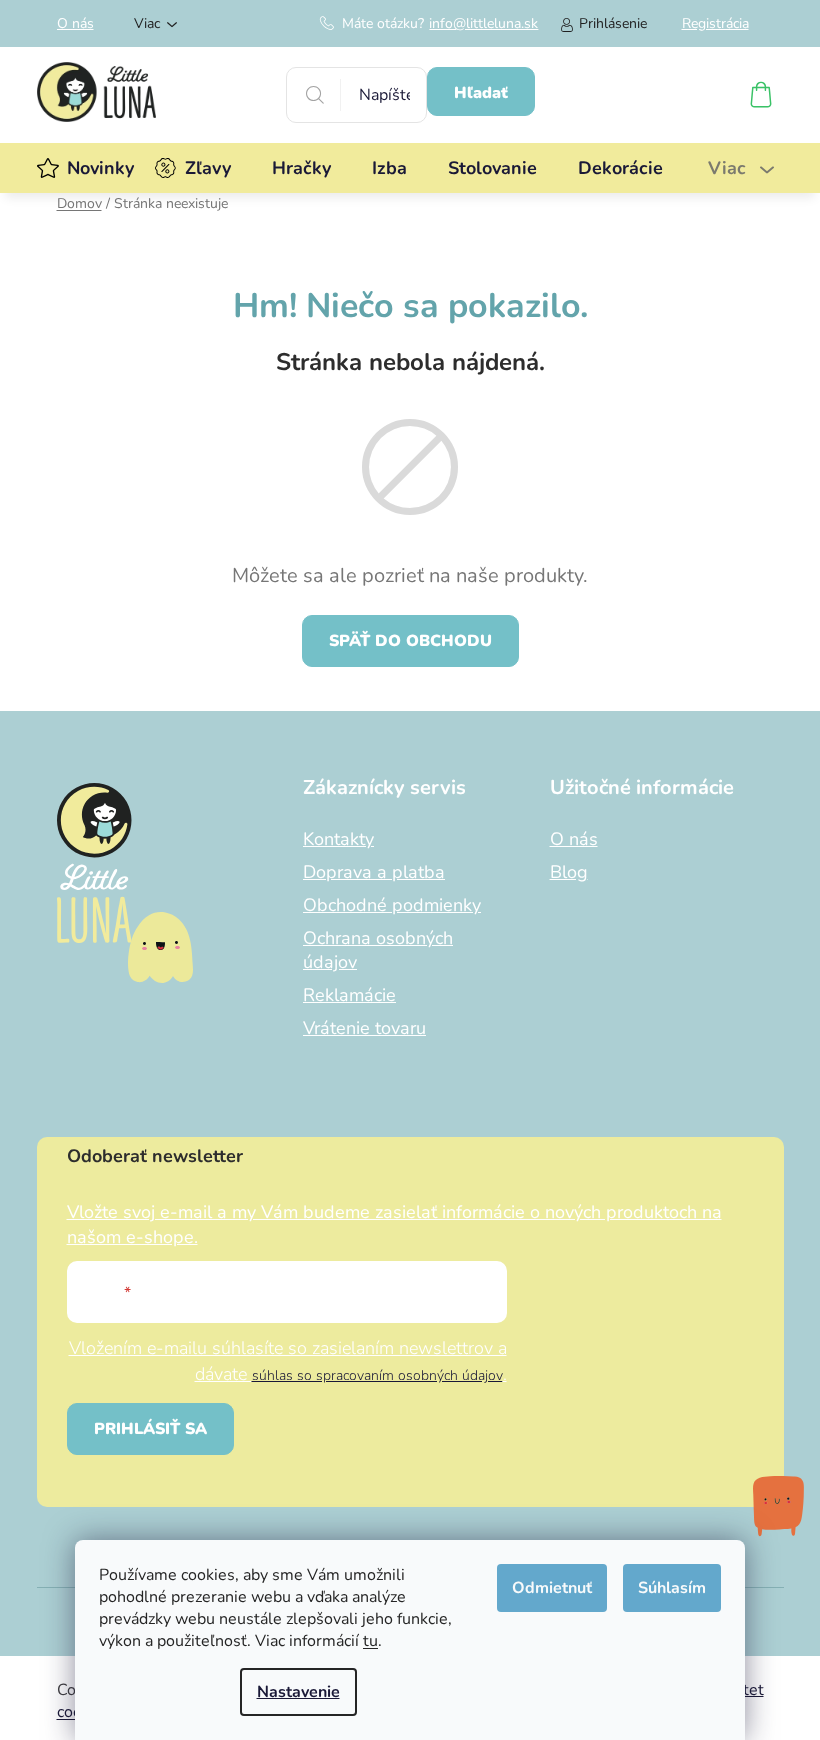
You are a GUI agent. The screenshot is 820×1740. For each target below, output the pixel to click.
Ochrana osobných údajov (378, 950)
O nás (75, 23)
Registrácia (715, 23)
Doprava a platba (374, 872)
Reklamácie (349, 995)
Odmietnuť (552, 1588)
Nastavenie (298, 1692)
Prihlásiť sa (150, 1429)
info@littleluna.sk (483, 23)
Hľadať (481, 93)
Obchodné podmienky (392, 905)
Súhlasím (672, 1588)
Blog (569, 872)
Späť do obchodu (410, 641)
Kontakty (338, 839)
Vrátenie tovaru (364, 1028)
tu (370, 1641)
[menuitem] (100, 168)
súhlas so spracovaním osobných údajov (377, 1375)
